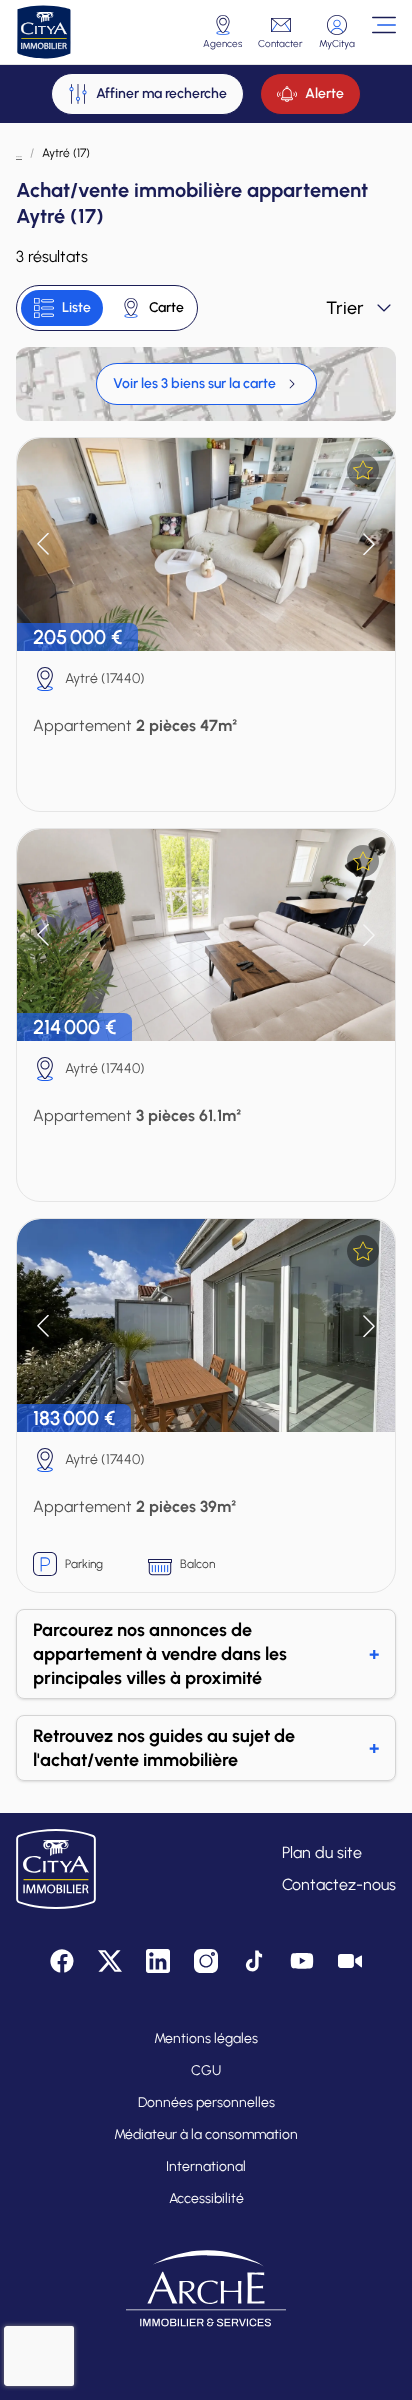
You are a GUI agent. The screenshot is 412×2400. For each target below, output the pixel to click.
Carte (166, 307)
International (206, 2166)
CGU (206, 2070)
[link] (206, 384)
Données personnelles (206, 2102)
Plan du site (322, 1852)
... (19, 153)
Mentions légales (206, 2038)
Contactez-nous (339, 1884)
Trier (345, 308)
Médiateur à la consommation (206, 2134)
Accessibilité (206, 2198)
